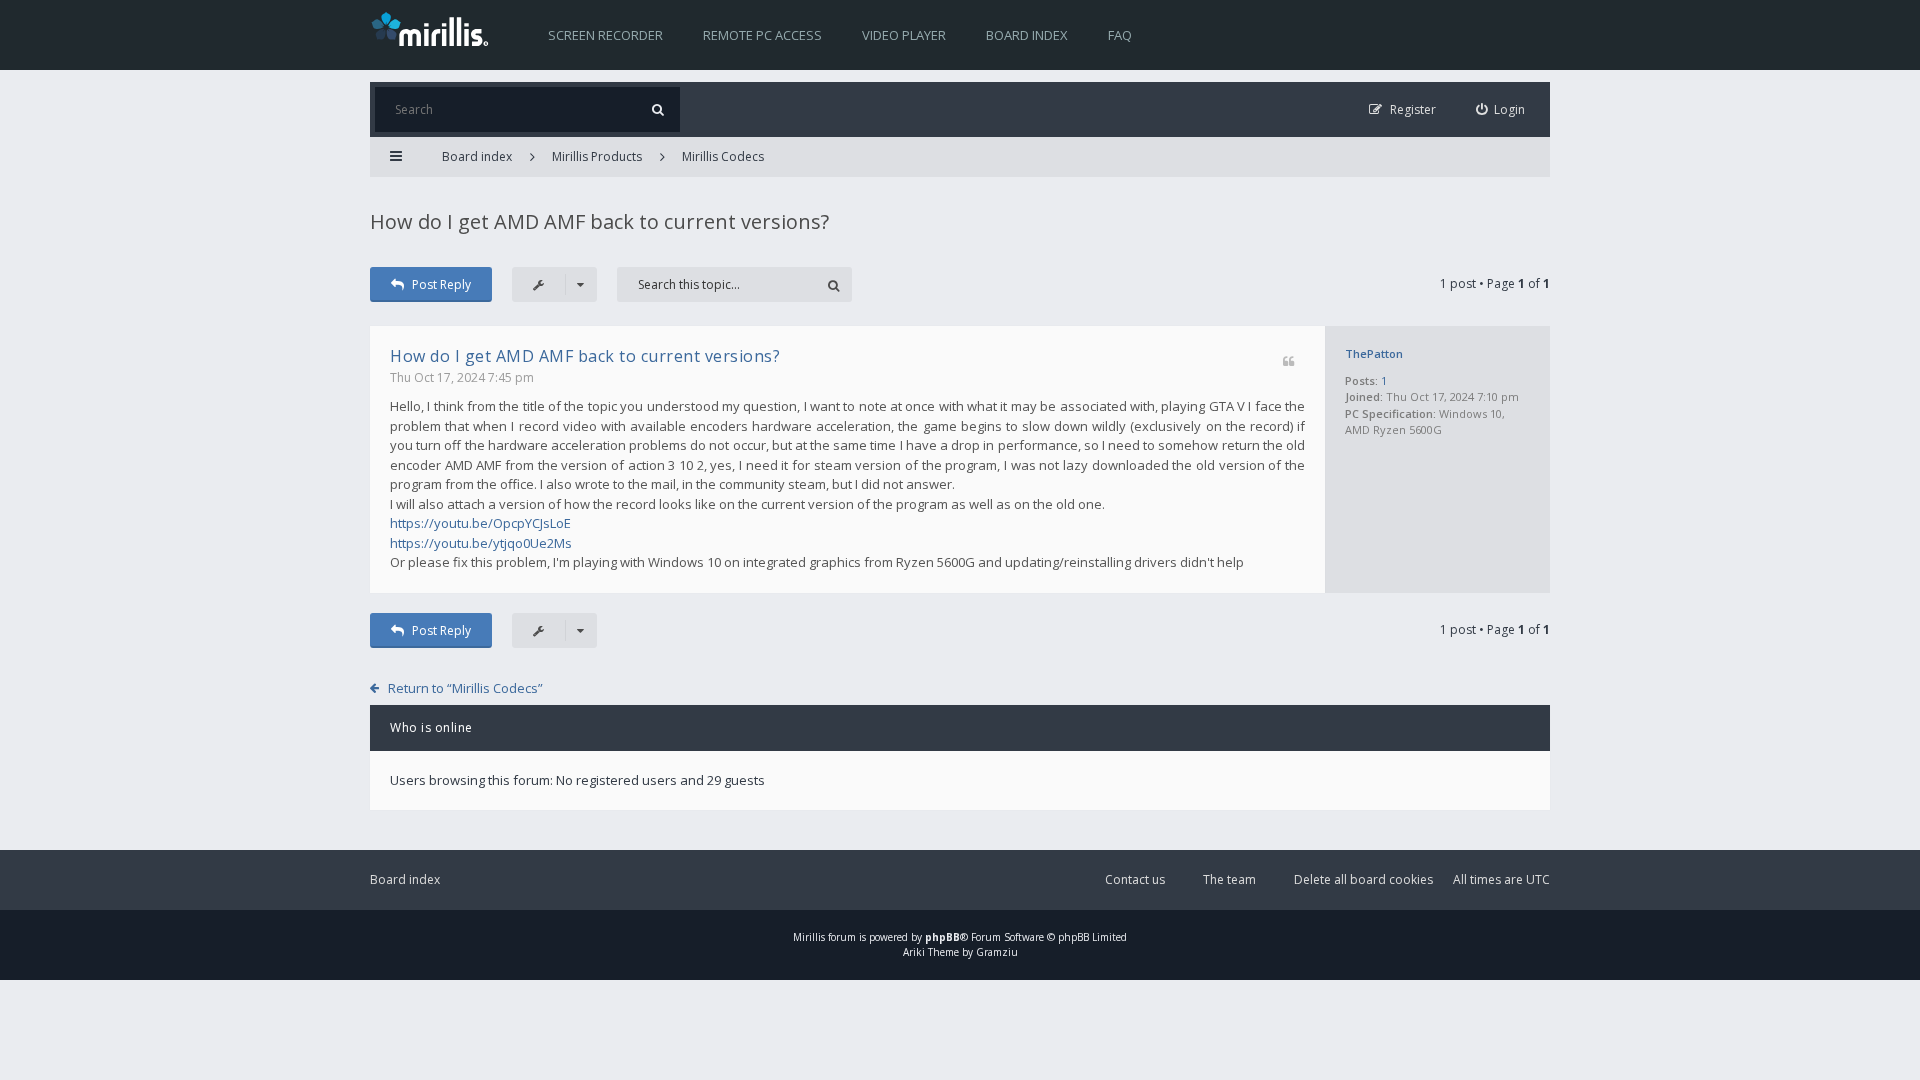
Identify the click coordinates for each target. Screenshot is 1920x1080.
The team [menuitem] (1229, 879)
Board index (1027, 35)
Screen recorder (605, 35)
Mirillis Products (597, 156)
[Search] (657, 109)
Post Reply (441, 284)
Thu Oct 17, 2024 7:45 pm (462, 377)
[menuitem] (1501, 109)
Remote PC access (762, 35)
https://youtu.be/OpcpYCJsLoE (480, 523)
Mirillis (809, 937)
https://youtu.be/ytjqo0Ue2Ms (481, 543)
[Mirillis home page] (434, 28)
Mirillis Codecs (723, 156)
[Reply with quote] (1288, 362)
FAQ (1120, 35)
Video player (904, 35)
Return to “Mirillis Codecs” (465, 688)
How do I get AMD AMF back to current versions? (599, 221)
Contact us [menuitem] (1135, 879)
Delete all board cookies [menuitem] (1363, 879)
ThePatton (1374, 353)
